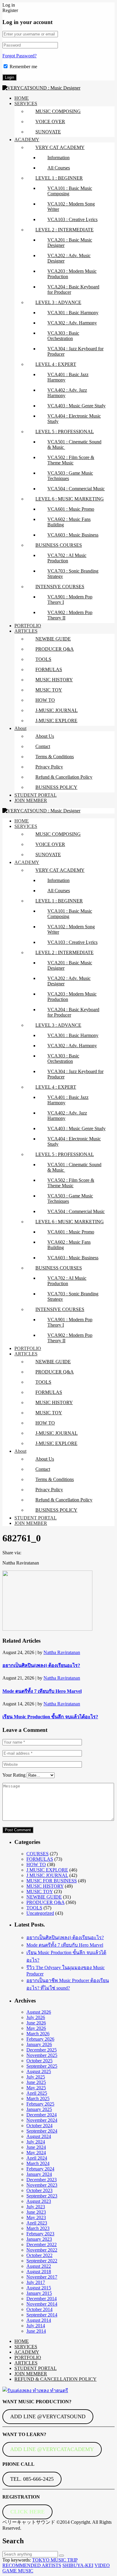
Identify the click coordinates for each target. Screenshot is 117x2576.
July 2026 (36, 2017)
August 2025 (39, 2071)
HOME (22, 98)
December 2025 (42, 2050)
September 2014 (42, 2315)
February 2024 (40, 2169)
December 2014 (42, 2299)
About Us (45, 736)
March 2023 (38, 2228)
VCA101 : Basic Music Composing (70, 191)
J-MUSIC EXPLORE (56, 721)
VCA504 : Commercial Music (76, 489)
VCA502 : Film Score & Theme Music (71, 460)
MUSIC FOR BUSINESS (52, 1881)
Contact (43, 746)
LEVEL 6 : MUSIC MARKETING (70, 499)
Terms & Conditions (55, 757)
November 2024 (42, 2120)
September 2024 (42, 2131)
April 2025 (37, 2093)
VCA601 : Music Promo (71, 509)
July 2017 (36, 2282)
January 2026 (39, 2044)
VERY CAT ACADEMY (60, 147)
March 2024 (38, 2163)
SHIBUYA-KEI (78, 2565)
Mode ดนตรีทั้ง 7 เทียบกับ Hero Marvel (42, 1691)
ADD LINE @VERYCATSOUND (48, 2416)
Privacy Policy (49, 767)
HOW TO (45, 700)
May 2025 (36, 2088)
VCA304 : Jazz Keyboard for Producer (75, 351)
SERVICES (26, 103)
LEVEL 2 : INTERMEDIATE (64, 230)
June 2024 (36, 2147)
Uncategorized (40, 1913)
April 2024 (37, 2158)
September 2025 (42, 2066)
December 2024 (42, 2115)
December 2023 (42, 2180)
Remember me (23, 67)
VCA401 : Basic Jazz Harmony (68, 377)
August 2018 (39, 2272)
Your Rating (14, 1775)
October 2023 (39, 2190)
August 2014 (39, 2320)
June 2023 (36, 2212)
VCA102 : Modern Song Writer (71, 207)
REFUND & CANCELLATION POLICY (55, 2379)
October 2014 (39, 2309)
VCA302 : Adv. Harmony (72, 323)
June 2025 (36, 2082)
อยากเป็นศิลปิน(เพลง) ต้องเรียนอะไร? (41, 1665)
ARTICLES (26, 631)
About (20, 728)
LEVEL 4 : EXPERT (56, 364)
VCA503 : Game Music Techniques (70, 476)
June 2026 (36, 2023)
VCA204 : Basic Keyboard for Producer (73, 289)
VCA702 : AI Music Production (67, 558)
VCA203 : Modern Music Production (72, 274)
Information (58, 158)
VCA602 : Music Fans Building (69, 522)
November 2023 (42, 2185)
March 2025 (38, 2099)
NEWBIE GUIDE (53, 639)
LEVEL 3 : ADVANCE (58, 302)
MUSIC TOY (49, 690)
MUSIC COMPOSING (58, 111)
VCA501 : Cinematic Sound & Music (74, 444)
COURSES (37, 1854)
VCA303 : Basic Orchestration (63, 336)
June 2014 (36, 2331)
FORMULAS (49, 669)
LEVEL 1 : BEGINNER (59, 178)
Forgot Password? (19, 56)
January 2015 (39, 2293)
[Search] (61, 2556)
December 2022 (42, 2244)
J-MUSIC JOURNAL (57, 710)
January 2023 (39, 2239)
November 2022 (42, 2250)
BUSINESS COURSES (59, 545)
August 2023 (39, 2201)
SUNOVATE (48, 132)
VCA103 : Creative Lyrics (72, 219)
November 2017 (42, 2277)
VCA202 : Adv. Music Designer (69, 258)
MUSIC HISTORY (54, 680)
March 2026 (38, 2034)
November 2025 (42, 2055)
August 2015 (39, 2288)
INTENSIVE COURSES (60, 587)
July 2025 (36, 2077)
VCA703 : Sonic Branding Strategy (73, 574)
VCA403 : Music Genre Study (76, 406)
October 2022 (39, 2255)
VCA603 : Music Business (73, 535)
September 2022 (42, 2261)
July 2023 (36, 2207)
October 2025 (39, 2061)
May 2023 (36, 2217)
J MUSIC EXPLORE (47, 1870)
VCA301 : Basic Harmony (73, 313)
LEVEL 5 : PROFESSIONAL (65, 432)
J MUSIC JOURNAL (47, 1875)
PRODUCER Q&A (55, 649)
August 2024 (39, 2136)
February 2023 (40, 2234)
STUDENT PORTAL (36, 795)
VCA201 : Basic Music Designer (70, 243)
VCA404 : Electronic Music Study (74, 419)
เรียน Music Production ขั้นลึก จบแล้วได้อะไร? (50, 1717)
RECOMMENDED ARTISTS (32, 2565)
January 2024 (39, 2174)
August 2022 (39, 2266)
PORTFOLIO (28, 626)
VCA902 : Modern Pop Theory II (70, 615)
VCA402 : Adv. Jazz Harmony (67, 393)
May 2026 (36, 2028)
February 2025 (40, 2104)
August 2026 (39, 2012)
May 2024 (36, 2153)
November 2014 (42, 2304)
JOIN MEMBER (31, 800)
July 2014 (36, 2326)
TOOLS (43, 659)
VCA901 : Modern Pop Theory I (70, 599)
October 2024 (39, 2126)
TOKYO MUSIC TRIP (55, 2560)
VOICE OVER (50, 122)
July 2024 (36, 2142)
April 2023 (37, 2223)
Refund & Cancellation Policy (64, 777)
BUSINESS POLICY (56, 787)
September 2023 (42, 2196)
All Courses (59, 168)
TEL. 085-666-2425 (32, 2479)
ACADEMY (27, 140)
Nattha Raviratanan (62, 1652)
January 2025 (39, 2109)
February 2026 (40, 2039)
